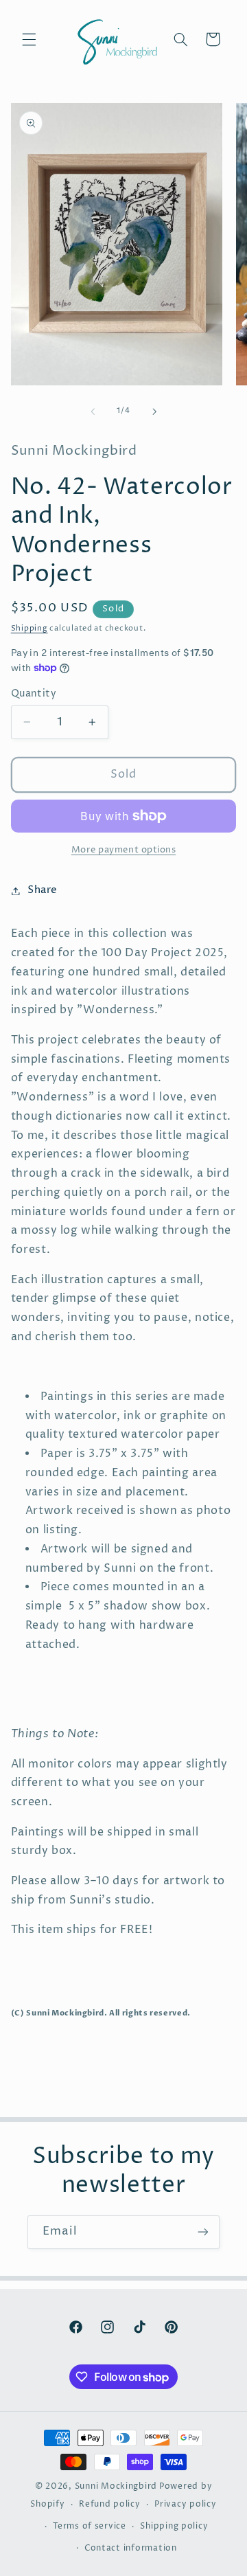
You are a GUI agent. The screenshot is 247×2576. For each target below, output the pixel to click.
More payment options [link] (124, 850)
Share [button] (43, 890)
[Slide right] (154, 411)
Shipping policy (174, 2527)
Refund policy (110, 2505)
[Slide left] (93, 411)
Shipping (30, 629)
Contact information (131, 2549)
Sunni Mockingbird (116, 2487)
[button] (29, 39)
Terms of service (90, 2527)
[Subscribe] (203, 2232)
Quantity (34, 694)
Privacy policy (185, 2505)
